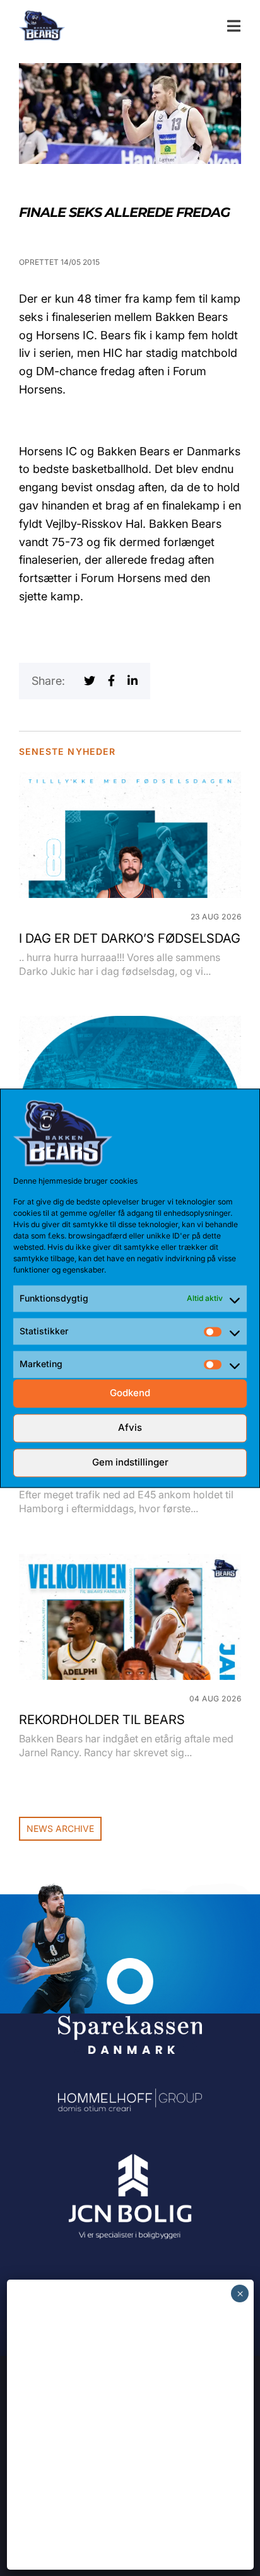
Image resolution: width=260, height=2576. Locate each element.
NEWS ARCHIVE (60, 1828)
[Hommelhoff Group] (130, 2097)
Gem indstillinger (130, 1463)
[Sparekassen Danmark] (130, 1967)
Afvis (130, 1428)
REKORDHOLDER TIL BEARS (102, 1720)
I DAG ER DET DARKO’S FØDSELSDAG (130, 938)
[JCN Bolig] (130, 2154)
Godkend (130, 1393)
